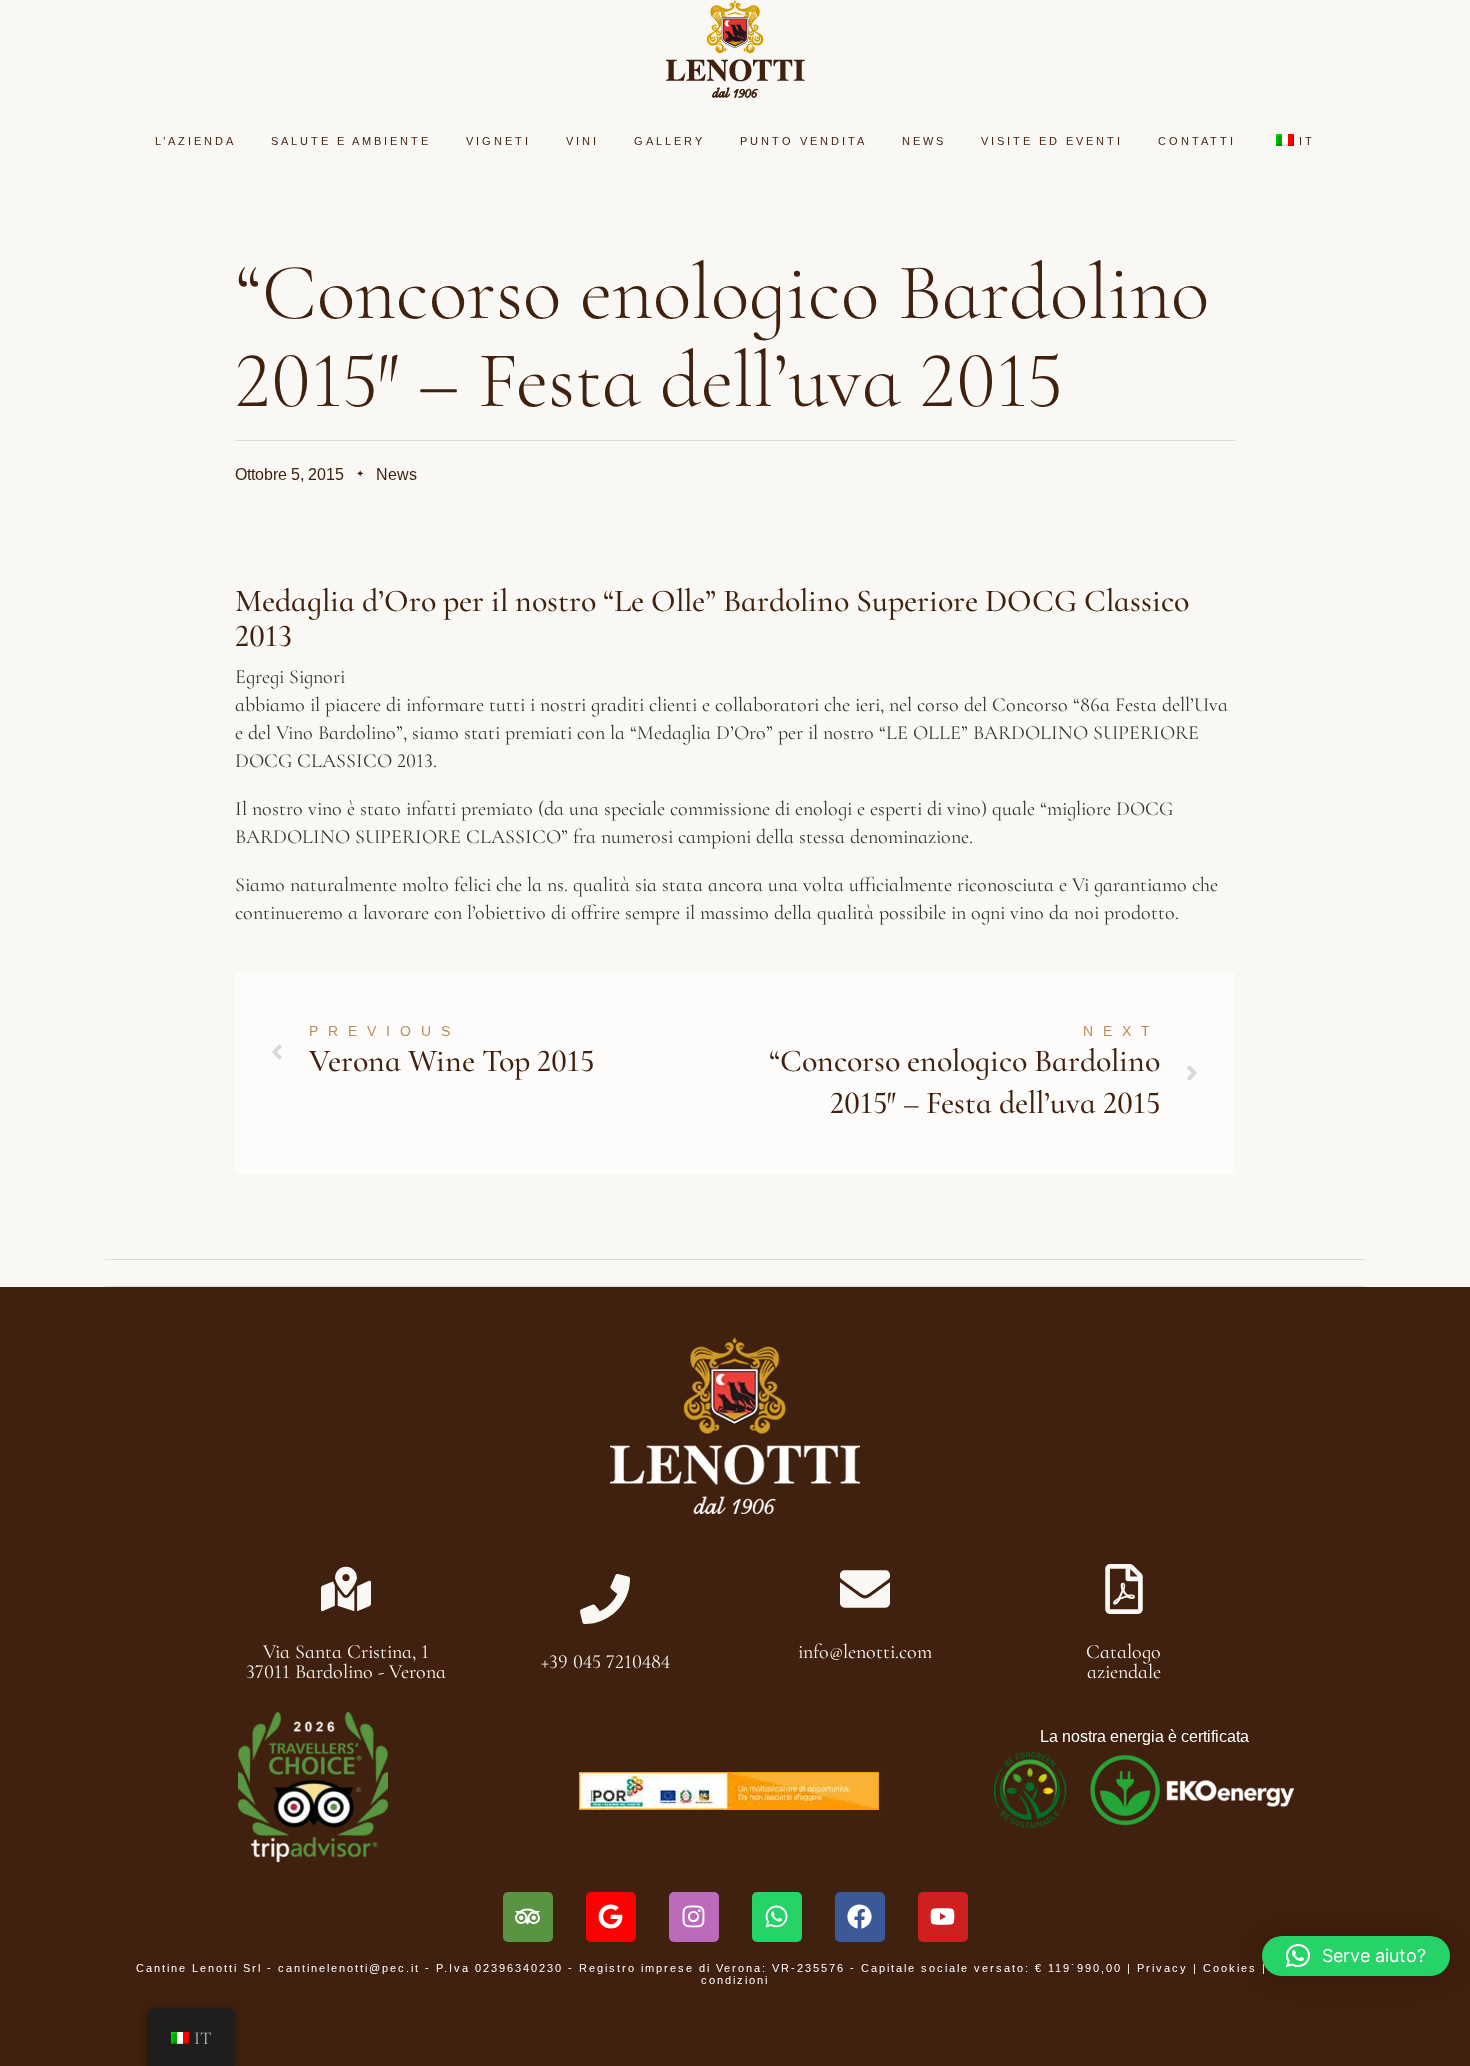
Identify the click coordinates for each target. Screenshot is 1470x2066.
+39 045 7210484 (605, 1662)
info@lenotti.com (865, 1652)
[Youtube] (943, 1917)
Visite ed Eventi (1052, 141)
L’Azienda (195, 141)
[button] (1356, 1956)
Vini (582, 141)
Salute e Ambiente (351, 141)
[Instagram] (694, 1917)
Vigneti (498, 141)
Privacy (1162, 1968)
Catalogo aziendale (1123, 1662)
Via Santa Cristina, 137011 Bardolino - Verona (346, 1662)
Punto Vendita (803, 141)
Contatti (1197, 141)
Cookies (1230, 1968)
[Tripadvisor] (528, 1917)
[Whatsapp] (777, 1917)
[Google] (611, 1917)
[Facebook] (860, 1917)
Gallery (669, 141)
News (924, 141)
